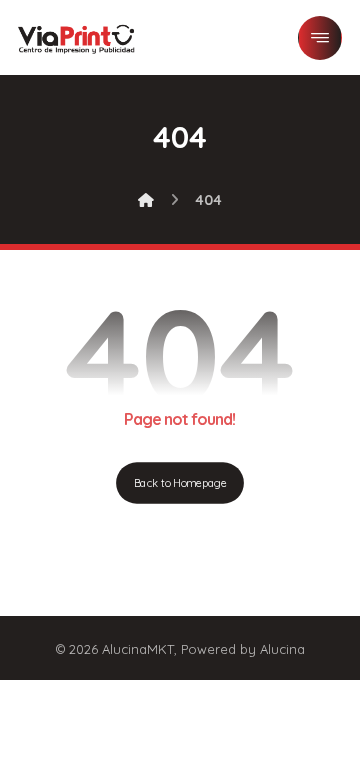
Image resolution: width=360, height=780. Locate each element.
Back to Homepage (180, 483)
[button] (320, 38)
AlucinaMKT (138, 649)
